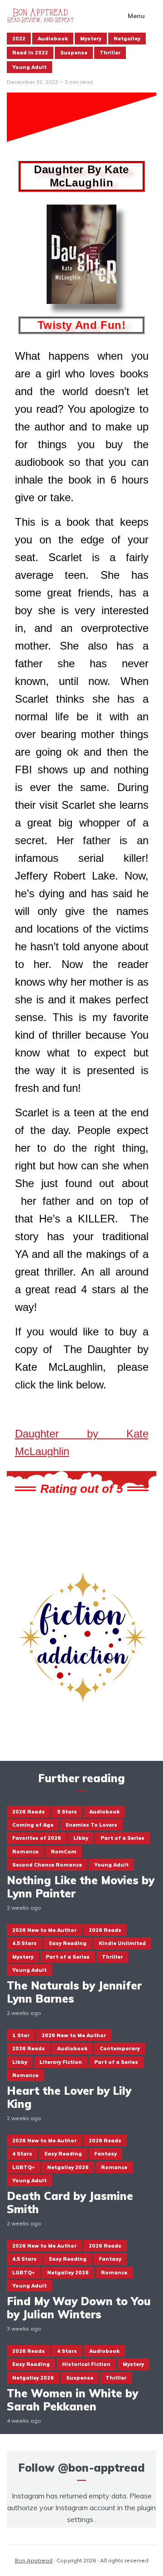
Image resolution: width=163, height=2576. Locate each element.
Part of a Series (122, 1838)
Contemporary (120, 2048)
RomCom (64, 1852)
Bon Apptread (34, 2560)
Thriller (110, 53)
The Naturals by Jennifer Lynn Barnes (74, 1992)
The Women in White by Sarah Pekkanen (72, 2400)
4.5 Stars (24, 1943)
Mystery (91, 39)
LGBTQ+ (24, 2167)
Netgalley (127, 39)
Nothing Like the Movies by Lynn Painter (81, 1887)
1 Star (21, 2035)
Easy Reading (68, 1943)
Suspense (74, 53)
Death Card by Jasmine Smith (70, 2203)
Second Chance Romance (47, 1865)
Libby (81, 1838)
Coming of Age (33, 1825)
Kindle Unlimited (122, 1943)
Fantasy (105, 2154)
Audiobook (53, 39)
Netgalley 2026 (68, 2167)
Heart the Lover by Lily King (69, 2097)
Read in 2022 (30, 53)
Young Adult (29, 67)
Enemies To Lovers (91, 1825)
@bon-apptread (101, 2468)
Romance (25, 1852)
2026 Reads (29, 1812)
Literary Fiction (61, 2062)
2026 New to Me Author (44, 1930)
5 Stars (67, 1812)
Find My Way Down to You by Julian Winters (79, 2308)
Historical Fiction (86, 2364)
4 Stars (22, 2154)
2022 (19, 39)
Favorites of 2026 (37, 1838)
